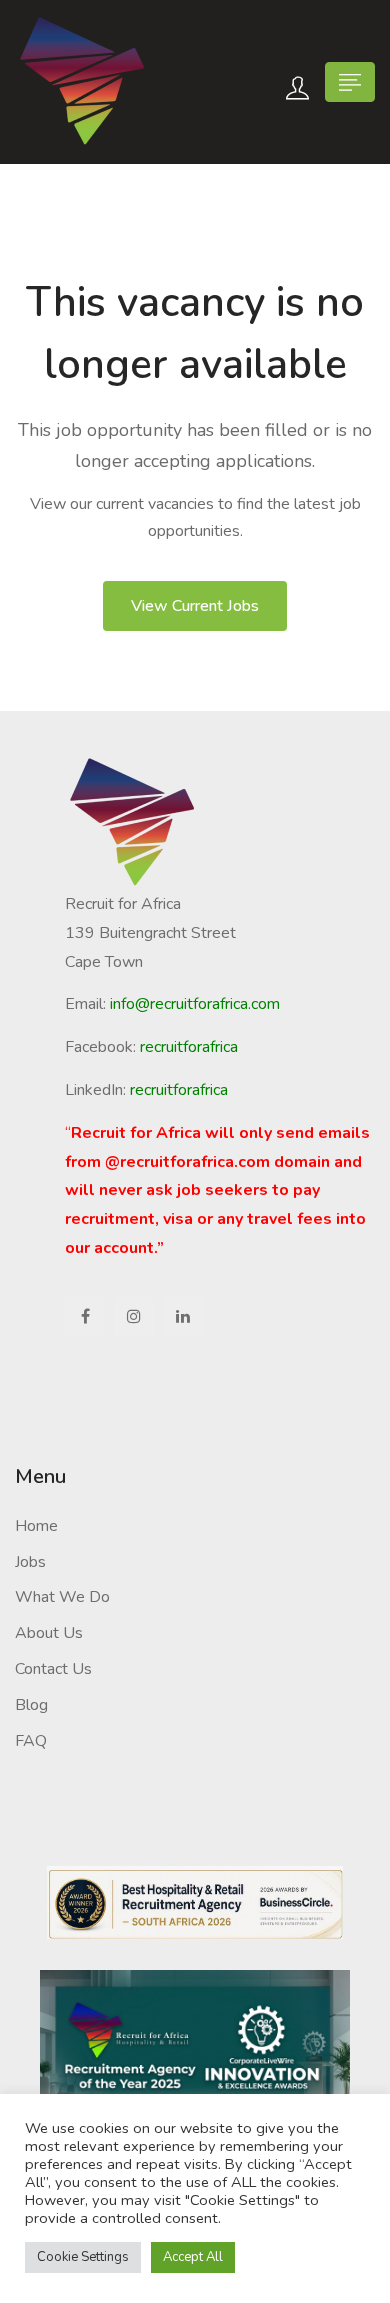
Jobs (30, 1562)
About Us (49, 1633)
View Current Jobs (195, 606)
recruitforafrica (179, 1090)
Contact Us (53, 1669)
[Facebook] (85, 1317)
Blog (31, 1705)
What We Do (62, 1597)
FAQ (31, 1741)
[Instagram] (134, 1317)
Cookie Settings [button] (83, 2257)
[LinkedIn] (183, 1317)
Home (36, 1526)
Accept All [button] (193, 2257)
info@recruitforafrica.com (195, 1004)
